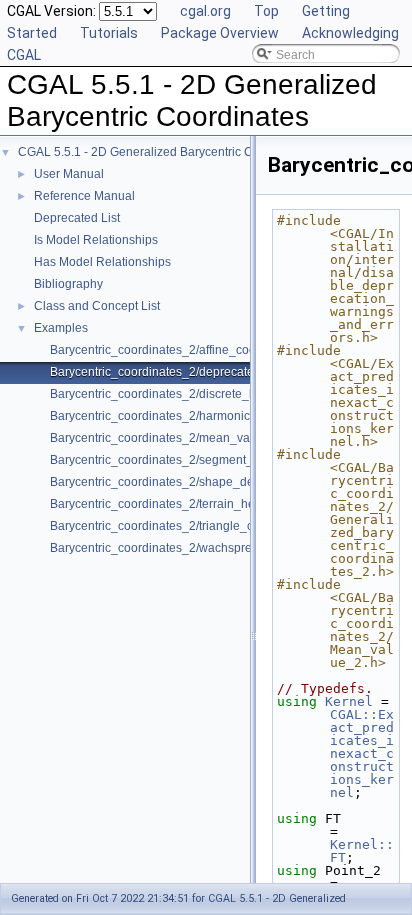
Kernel (349, 701)
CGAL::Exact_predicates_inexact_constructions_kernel (362, 753)
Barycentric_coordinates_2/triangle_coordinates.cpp (192, 526)
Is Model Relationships (96, 240)
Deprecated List (77, 218)
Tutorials (109, 33)
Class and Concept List (97, 306)
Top (266, 11)
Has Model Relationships (102, 262)
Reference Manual (84, 196)
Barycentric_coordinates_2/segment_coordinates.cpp (195, 460)
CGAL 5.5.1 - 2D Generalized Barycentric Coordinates (164, 152)
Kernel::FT (362, 851)
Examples (61, 328)
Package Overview (220, 33)
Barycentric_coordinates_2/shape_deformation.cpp (189, 482)
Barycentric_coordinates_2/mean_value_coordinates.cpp (205, 438)
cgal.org (205, 11)
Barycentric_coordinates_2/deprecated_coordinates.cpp (202, 372)
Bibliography (68, 284)
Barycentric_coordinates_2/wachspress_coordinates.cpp (204, 548)
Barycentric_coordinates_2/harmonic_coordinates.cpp (197, 416)
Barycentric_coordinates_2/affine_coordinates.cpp (186, 350)
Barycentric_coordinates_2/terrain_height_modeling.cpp (203, 504)
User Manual (69, 174)
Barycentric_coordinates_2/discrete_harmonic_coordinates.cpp (222, 394)
